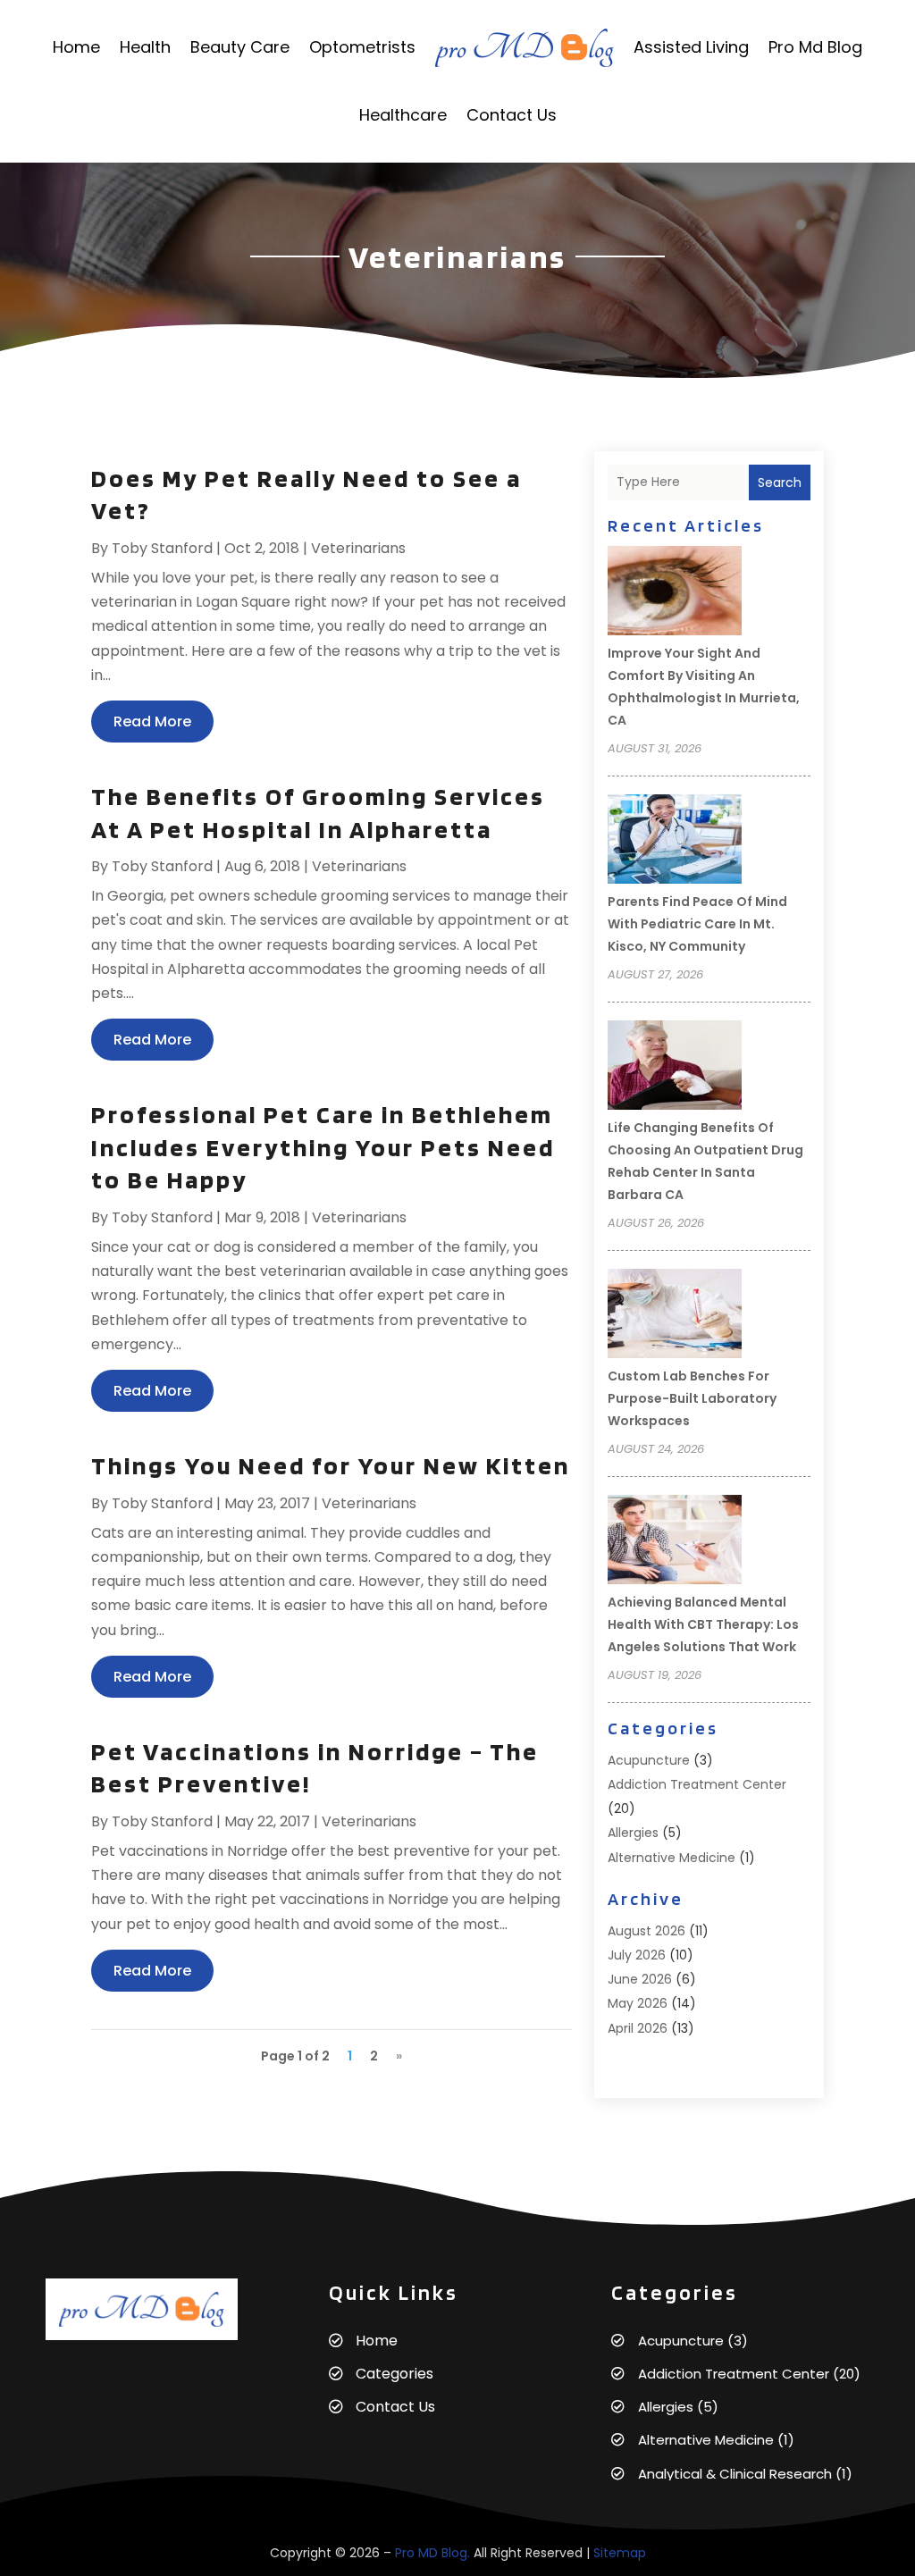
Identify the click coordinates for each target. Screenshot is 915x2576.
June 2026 (640, 1979)
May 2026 (638, 2003)
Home (76, 47)
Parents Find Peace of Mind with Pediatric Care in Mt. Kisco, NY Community (697, 924)
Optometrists (362, 47)
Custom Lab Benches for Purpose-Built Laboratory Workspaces (692, 1398)
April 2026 (638, 2028)
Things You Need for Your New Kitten (331, 1465)
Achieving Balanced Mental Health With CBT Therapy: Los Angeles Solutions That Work (703, 1624)
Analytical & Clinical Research (735, 2474)
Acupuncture (649, 1760)
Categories (395, 2374)
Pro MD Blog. (432, 2553)
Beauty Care (240, 47)
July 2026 (637, 1955)
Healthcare (403, 115)
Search (780, 482)
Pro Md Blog (815, 47)
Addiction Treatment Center (697, 1784)
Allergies (633, 1833)
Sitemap (620, 2553)
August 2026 (646, 1931)
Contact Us (512, 115)
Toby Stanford (162, 548)
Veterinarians (358, 548)
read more (152, 722)
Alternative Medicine (672, 1858)
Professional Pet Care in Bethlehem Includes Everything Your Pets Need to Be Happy (323, 1147)
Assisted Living (691, 47)
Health (145, 47)
